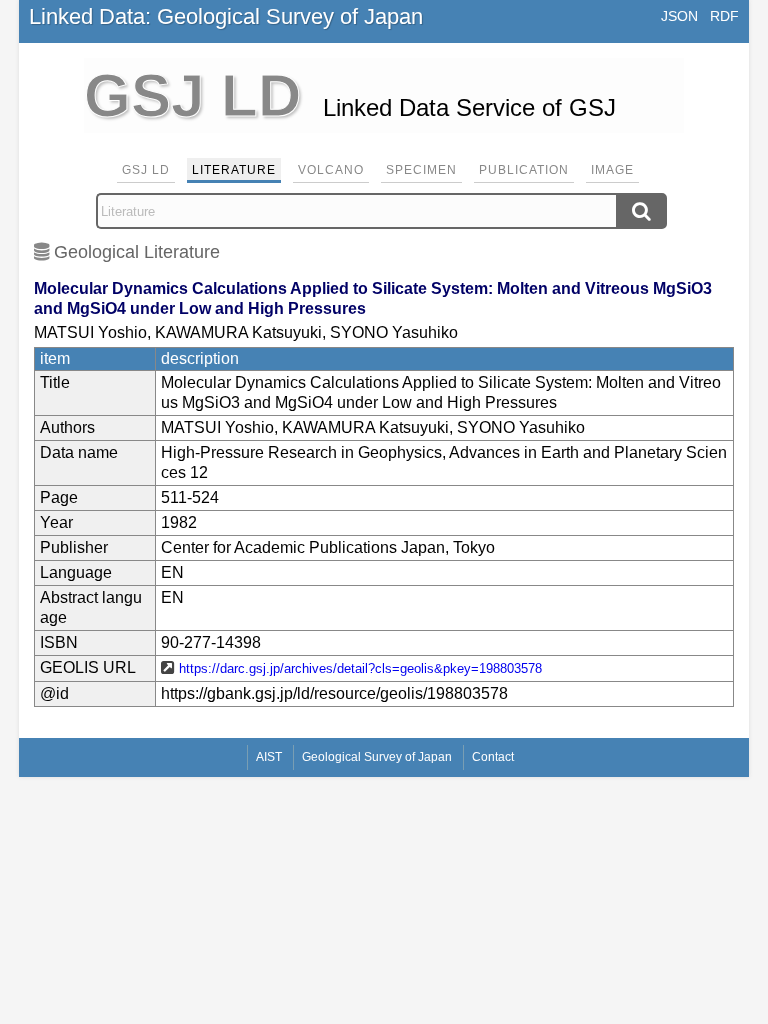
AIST (269, 757)
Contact (493, 757)
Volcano (331, 170)
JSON (679, 16)
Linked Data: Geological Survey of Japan (226, 16)
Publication (524, 170)
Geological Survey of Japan (377, 757)
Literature (234, 170)
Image (612, 170)
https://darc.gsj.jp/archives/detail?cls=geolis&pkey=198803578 (360, 668)
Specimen (421, 170)
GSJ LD (146, 170)
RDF (724, 16)
